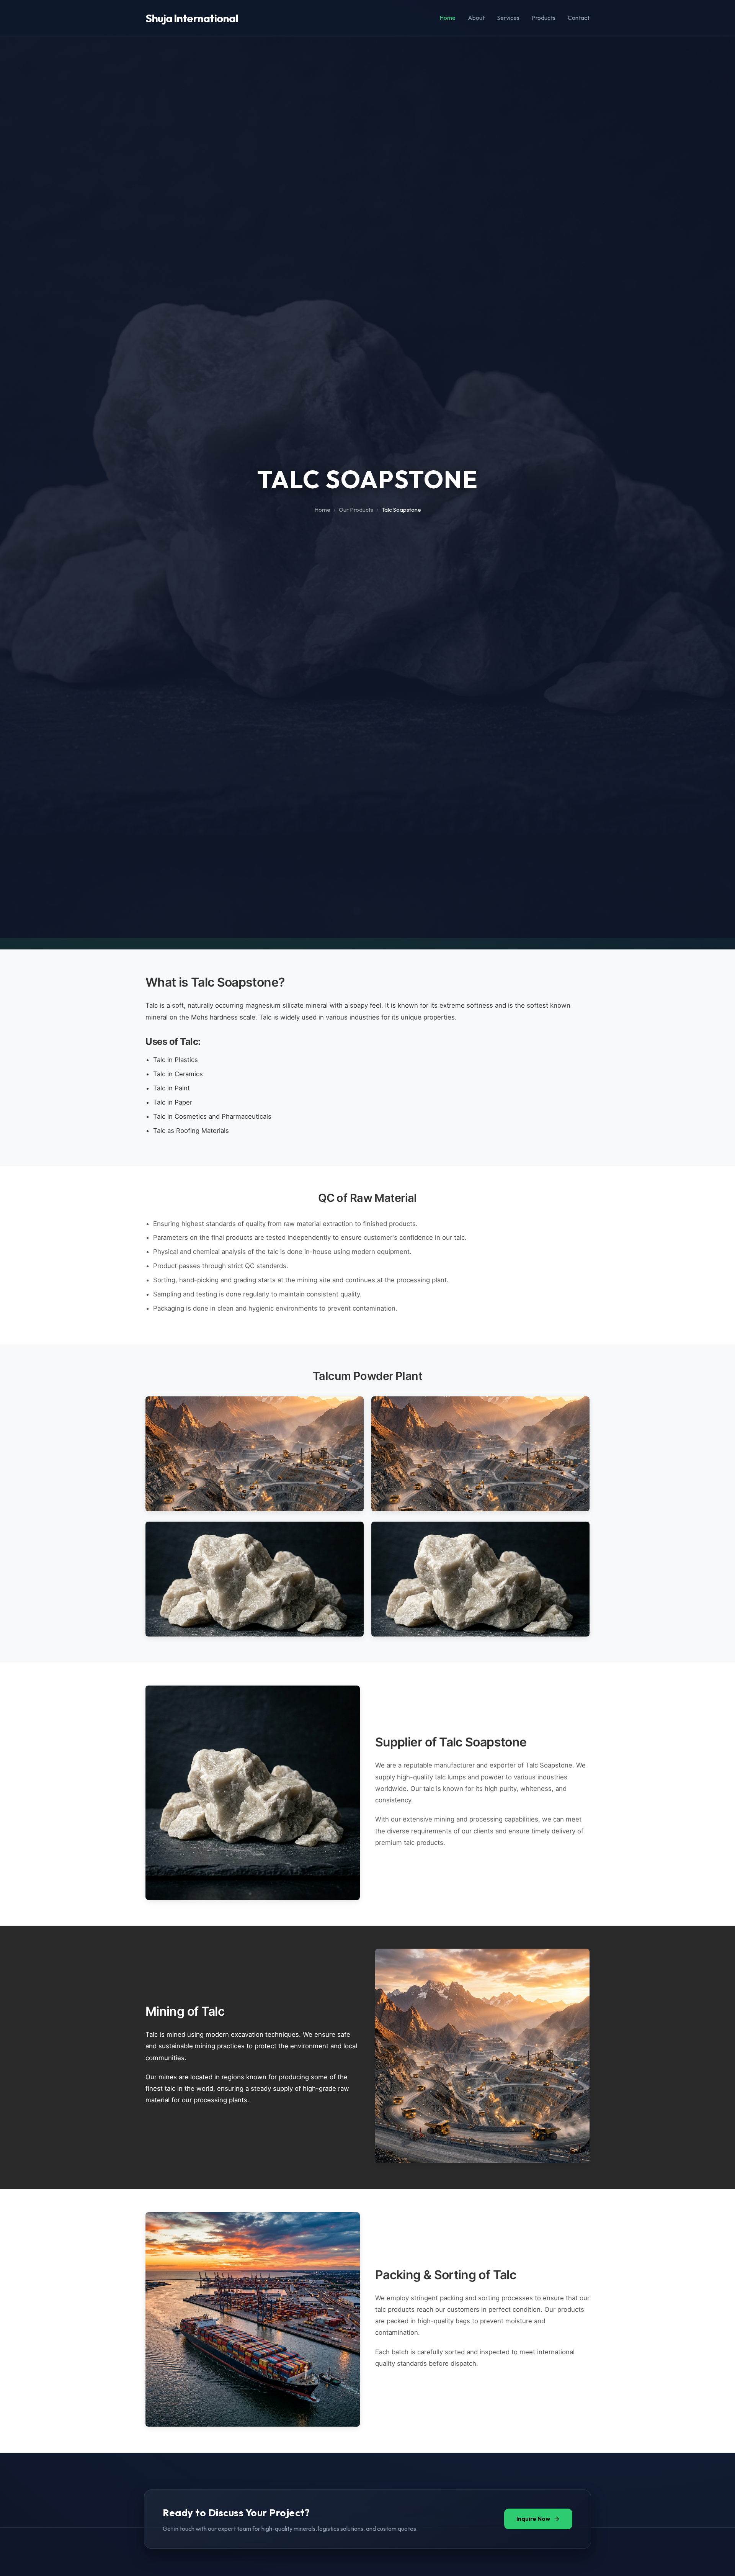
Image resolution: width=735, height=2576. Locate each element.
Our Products (356, 510)
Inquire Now (533, 2519)
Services (508, 18)
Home (448, 18)
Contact (579, 18)
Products (544, 18)
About (476, 18)
